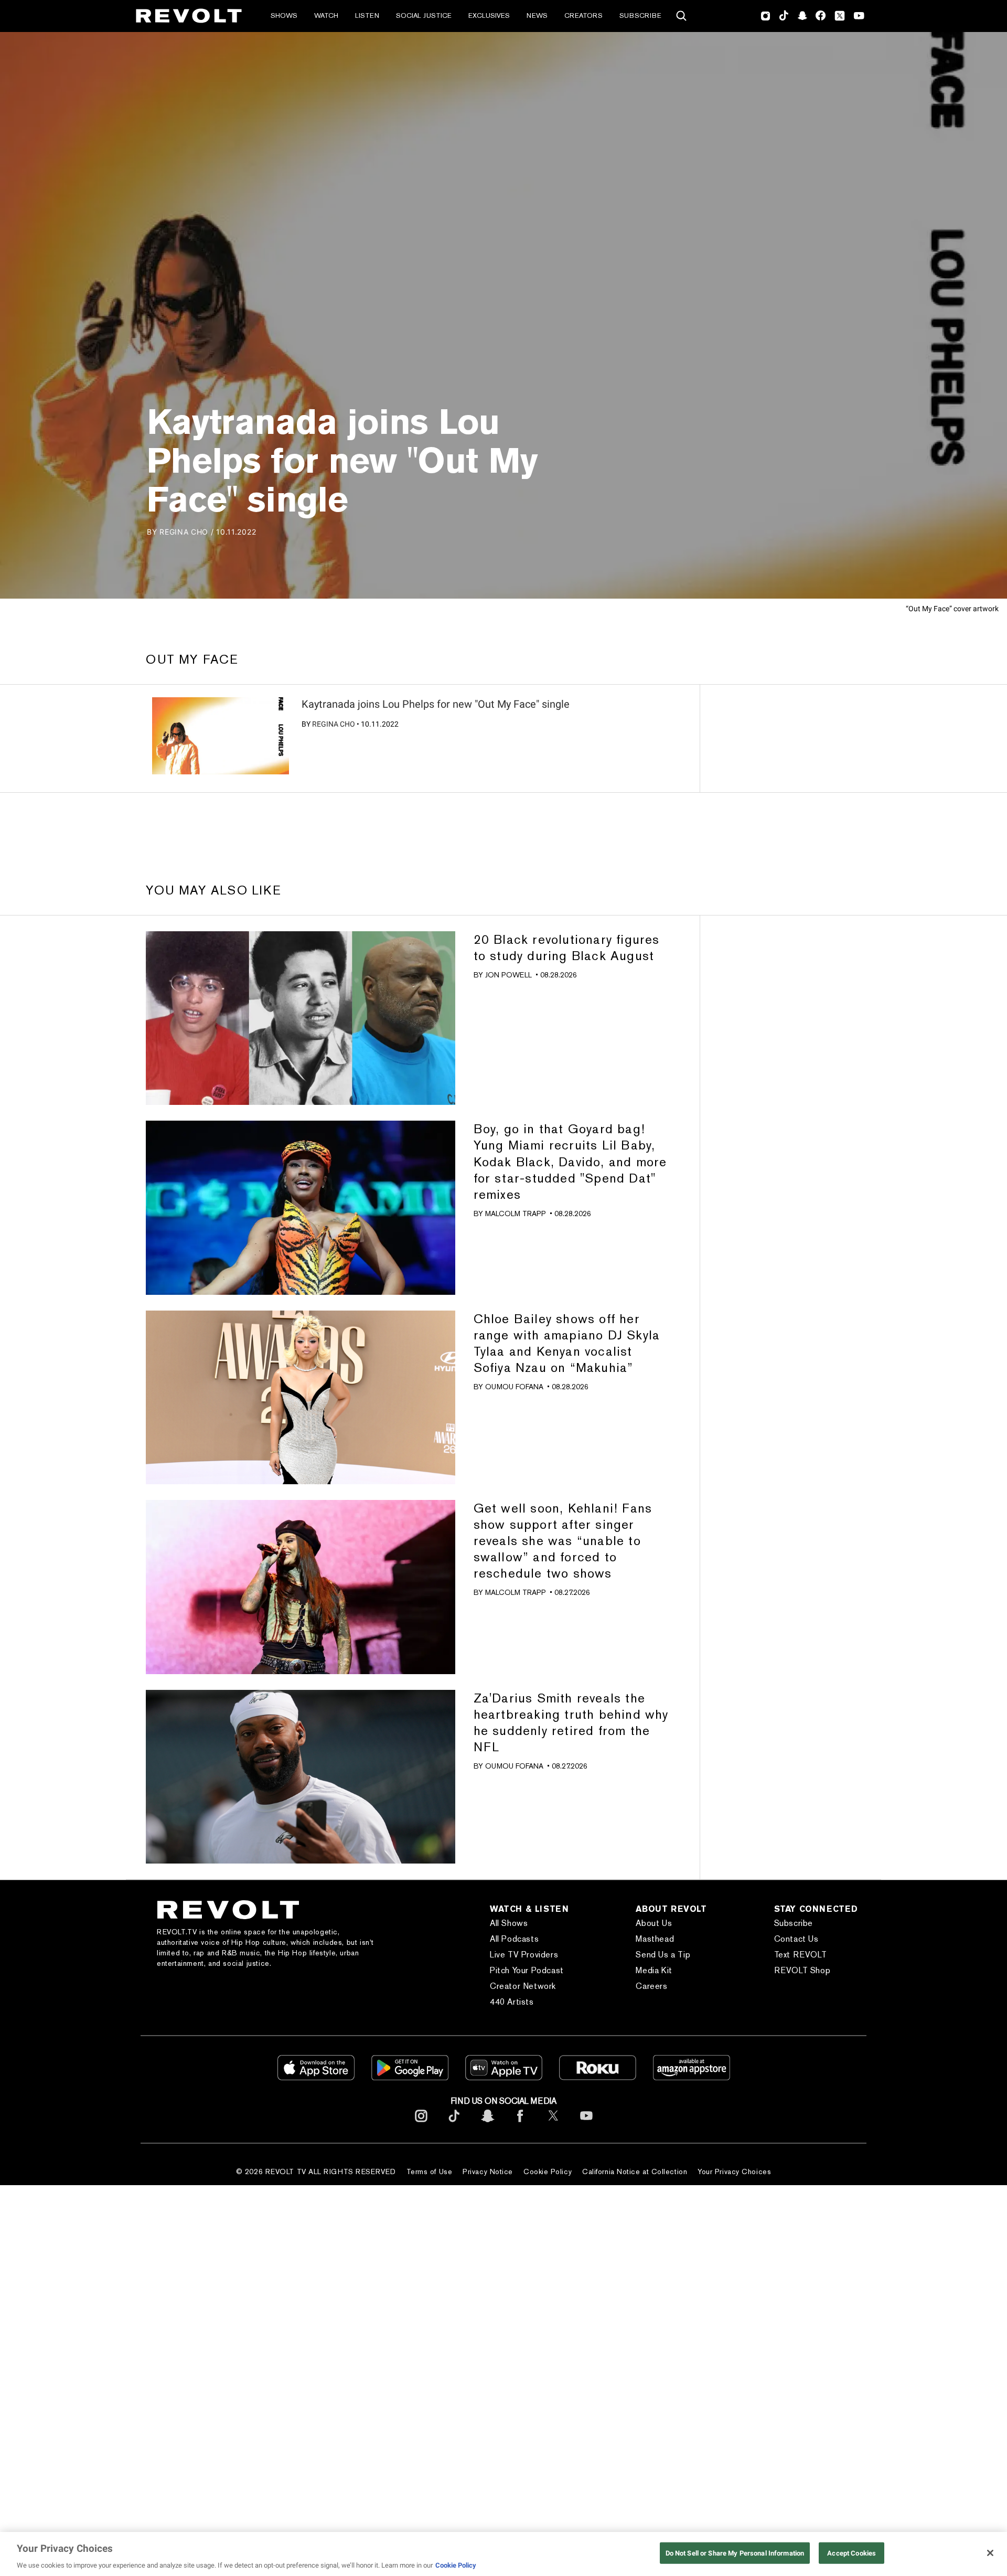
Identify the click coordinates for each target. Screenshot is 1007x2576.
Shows (284, 15)
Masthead (655, 1939)
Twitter (840, 16)
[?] (221, 736)
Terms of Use (430, 2171)
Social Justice (424, 15)
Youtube (859, 17)
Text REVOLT (801, 1955)
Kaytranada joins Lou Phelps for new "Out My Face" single (436, 704)
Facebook (821, 16)
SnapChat (802, 16)
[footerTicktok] (454, 2124)
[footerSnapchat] (487, 2124)
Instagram (766, 16)
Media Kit (654, 1970)
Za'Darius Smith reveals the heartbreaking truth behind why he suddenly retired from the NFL (571, 1722)
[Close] (990, 2553)
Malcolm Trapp (516, 1214)
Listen (367, 15)
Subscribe (640, 15)
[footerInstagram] (421, 2124)
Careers (651, 1986)
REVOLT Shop (802, 1970)
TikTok (784, 16)
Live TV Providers (524, 1955)
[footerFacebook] (520, 2124)
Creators (583, 15)
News (537, 15)
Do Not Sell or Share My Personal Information (735, 2553)
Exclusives (489, 15)
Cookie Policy (548, 2171)
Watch (326, 15)
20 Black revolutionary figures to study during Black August (567, 948)
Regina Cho (334, 724)
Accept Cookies (851, 2553)
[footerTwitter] (553, 2124)
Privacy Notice (488, 2171)
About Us (654, 1923)
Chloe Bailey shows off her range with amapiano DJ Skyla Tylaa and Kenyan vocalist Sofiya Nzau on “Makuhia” (567, 1343)
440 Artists (512, 2002)
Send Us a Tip (663, 1955)
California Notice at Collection (635, 2171)
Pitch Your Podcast (527, 1970)
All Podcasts (514, 1939)
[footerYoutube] (586, 2124)
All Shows (509, 1923)
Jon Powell (508, 975)
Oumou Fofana (514, 1387)
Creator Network (523, 1986)
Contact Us (796, 1939)
